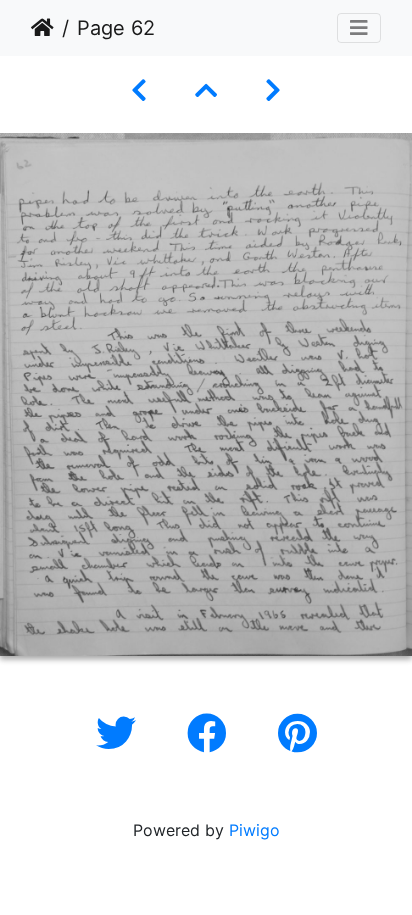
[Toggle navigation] (359, 28)
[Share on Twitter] (121, 733)
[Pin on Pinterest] (297, 733)
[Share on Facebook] (212, 733)
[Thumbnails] (206, 90)
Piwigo (254, 830)
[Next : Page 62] (273, 90)
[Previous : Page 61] (139, 90)
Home (42, 28)
